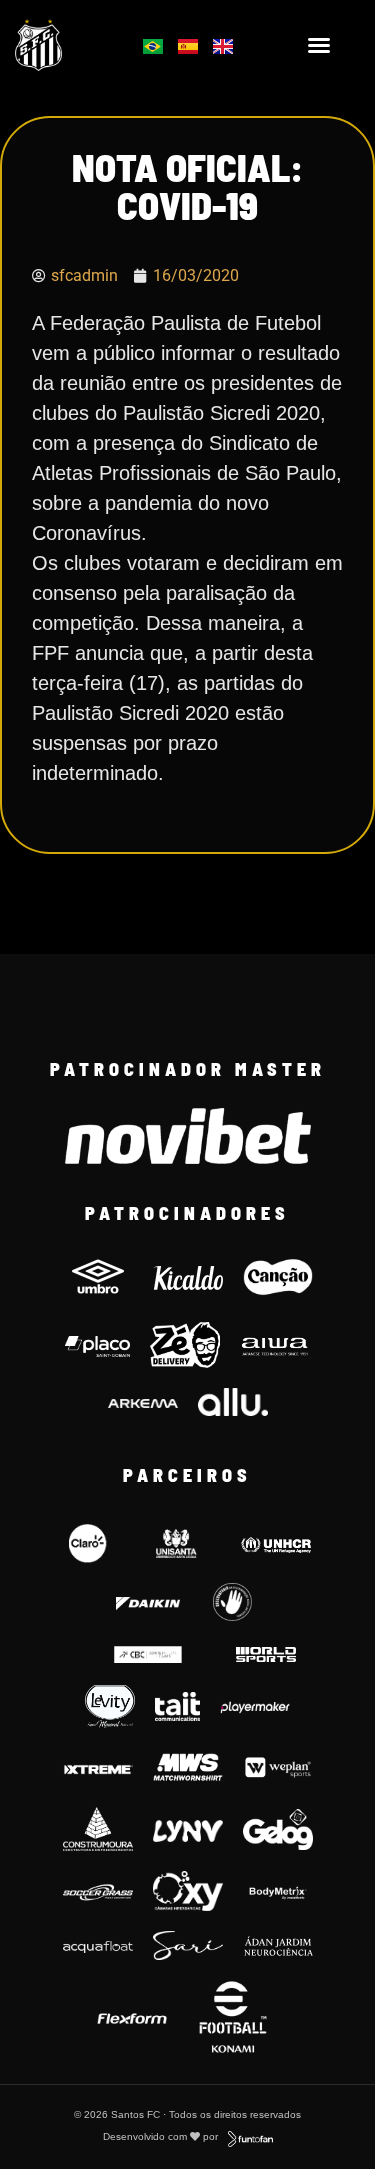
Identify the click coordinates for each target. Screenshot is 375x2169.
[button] (319, 45)
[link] (64, 45)
